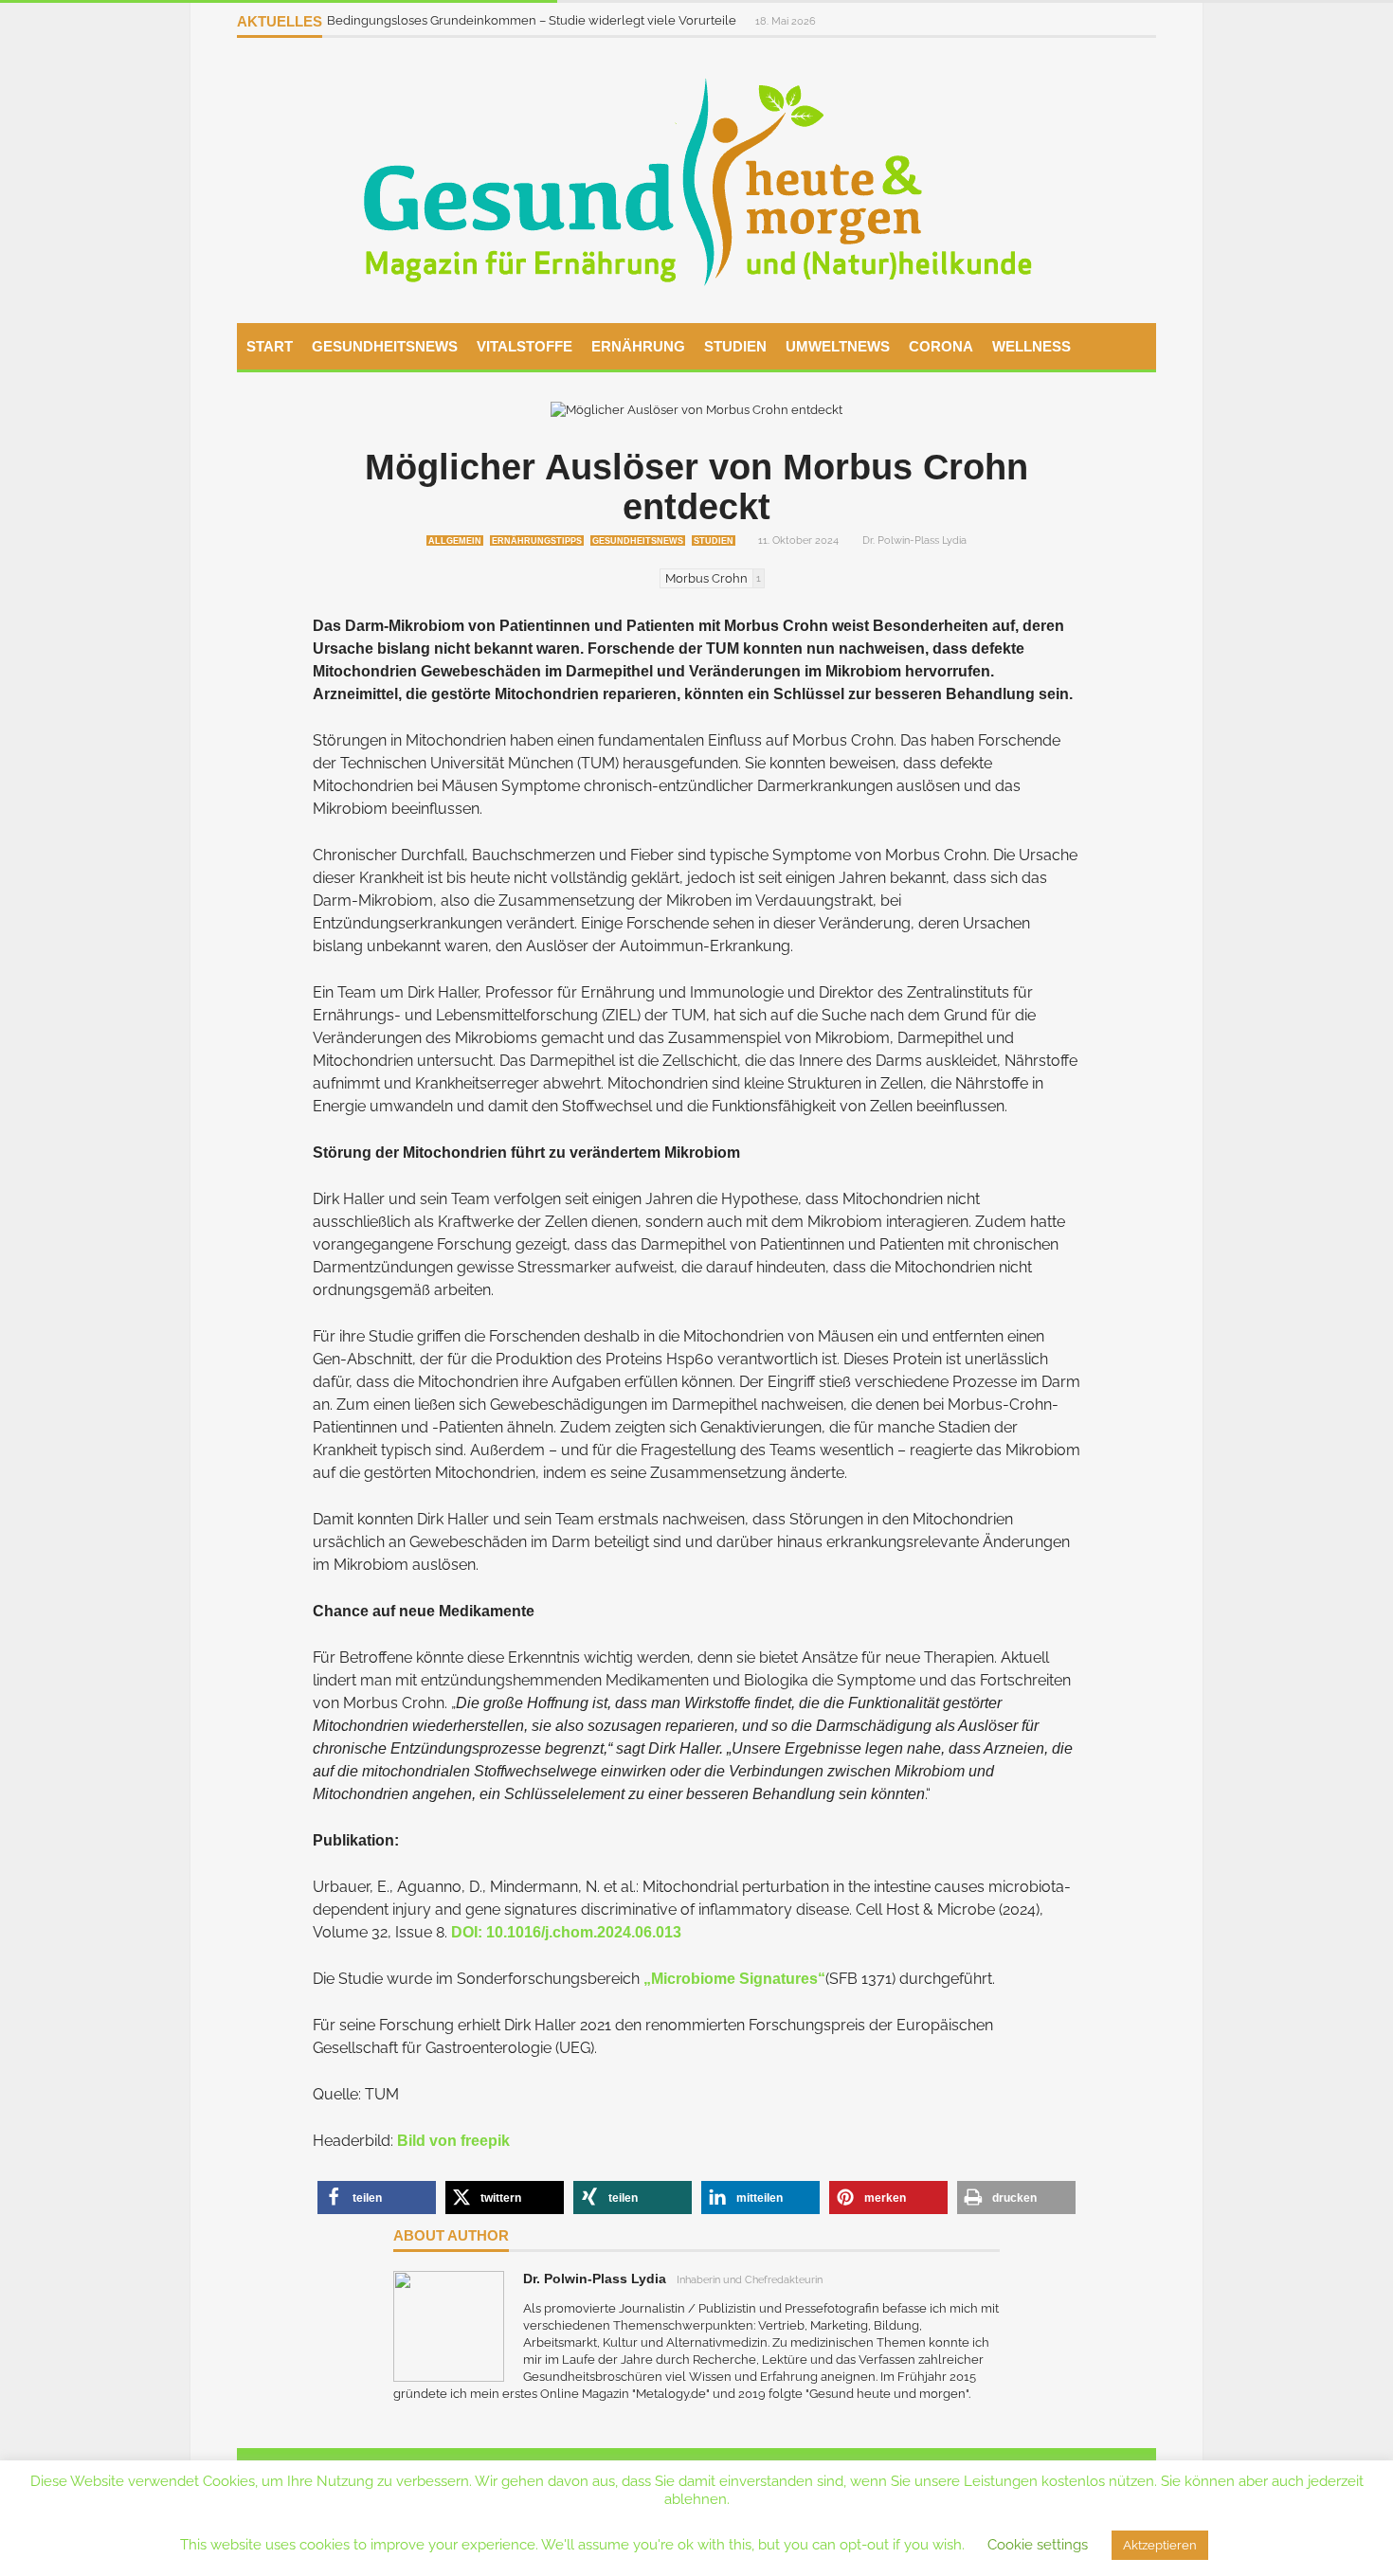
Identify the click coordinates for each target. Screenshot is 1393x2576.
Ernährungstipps (537, 541)
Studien (735, 346)
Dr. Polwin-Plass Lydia (914, 540)
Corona (941, 346)
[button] (377, 2198)
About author (451, 2236)
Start (270, 346)
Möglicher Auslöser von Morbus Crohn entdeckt (696, 487)
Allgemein (455, 541)
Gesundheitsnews (385, 346)
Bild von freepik (453, 2141)
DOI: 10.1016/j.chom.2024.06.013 (566, 1932)
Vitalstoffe (525, 346)
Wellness (1031, 346)
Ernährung (638, 346)
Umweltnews (838, 346)
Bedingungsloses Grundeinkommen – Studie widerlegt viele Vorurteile (533, 20)
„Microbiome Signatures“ (734, 1979)
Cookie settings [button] (1038, 2545)
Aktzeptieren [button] (1160, 2545)
